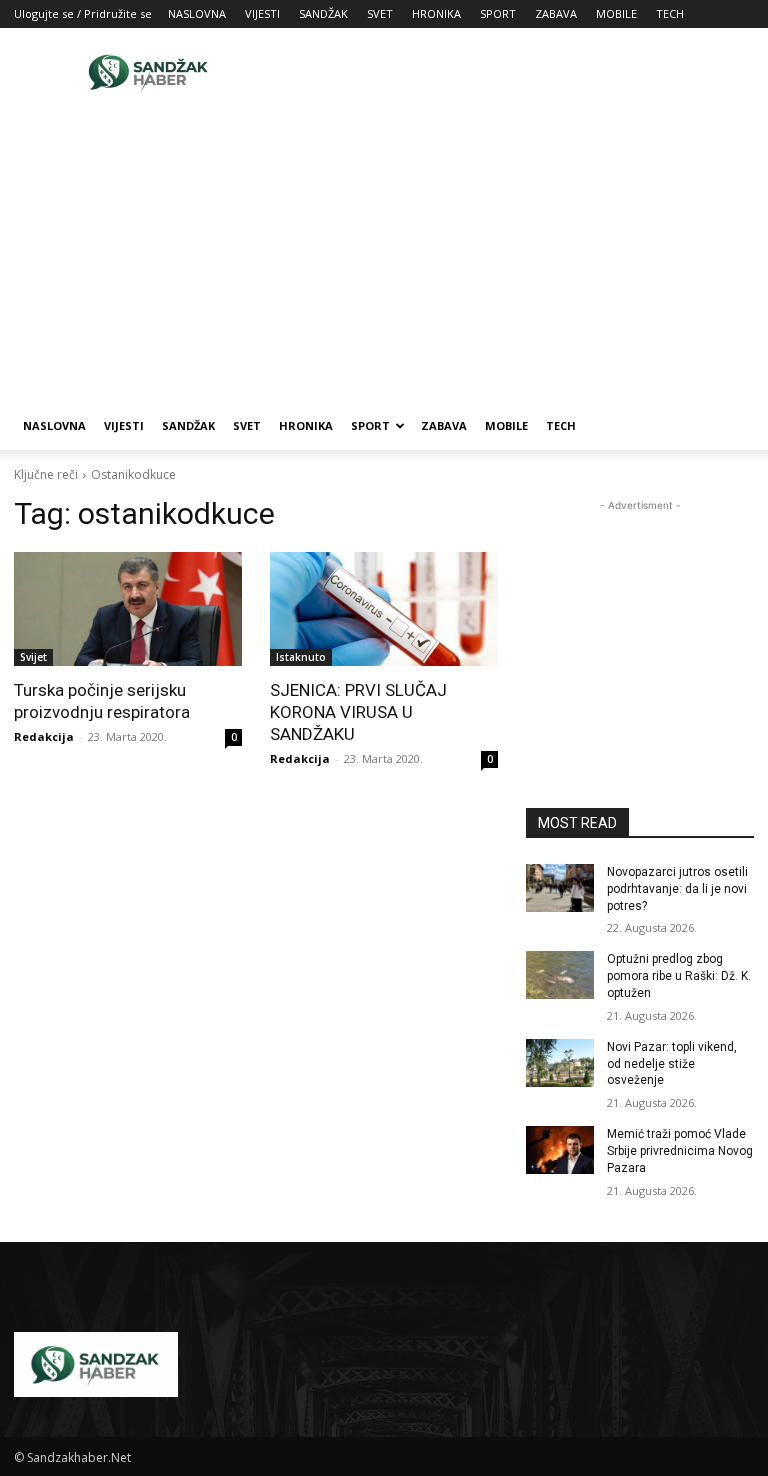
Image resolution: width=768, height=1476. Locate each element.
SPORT (498, 13)
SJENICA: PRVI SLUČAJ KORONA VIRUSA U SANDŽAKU (358, 712)
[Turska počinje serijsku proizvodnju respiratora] (128, 609)
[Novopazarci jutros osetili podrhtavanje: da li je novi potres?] (560, 888)
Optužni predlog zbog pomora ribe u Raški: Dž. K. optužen (679, 976)
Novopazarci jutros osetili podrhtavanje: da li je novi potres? (677, 889)
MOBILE (616, 13)
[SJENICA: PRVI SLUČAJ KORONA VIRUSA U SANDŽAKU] (384, 609)
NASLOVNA (197, 13)
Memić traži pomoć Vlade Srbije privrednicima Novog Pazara (680, 1151)
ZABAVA (556, 13)
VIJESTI (262, 13)
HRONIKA (436, 13)
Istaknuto (301, 657)
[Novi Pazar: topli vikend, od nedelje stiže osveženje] (560, 1063)
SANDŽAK (323, 13)
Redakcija (44, 736)
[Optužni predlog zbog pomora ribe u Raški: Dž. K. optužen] (560, 975)
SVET (380, 13)
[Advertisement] (519, 72)
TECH (670, 13)
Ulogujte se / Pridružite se (83, 13)
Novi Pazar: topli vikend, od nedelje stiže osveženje (672, 1064)
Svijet (33, 657)
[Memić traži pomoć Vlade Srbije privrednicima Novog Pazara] (560, 1150)
